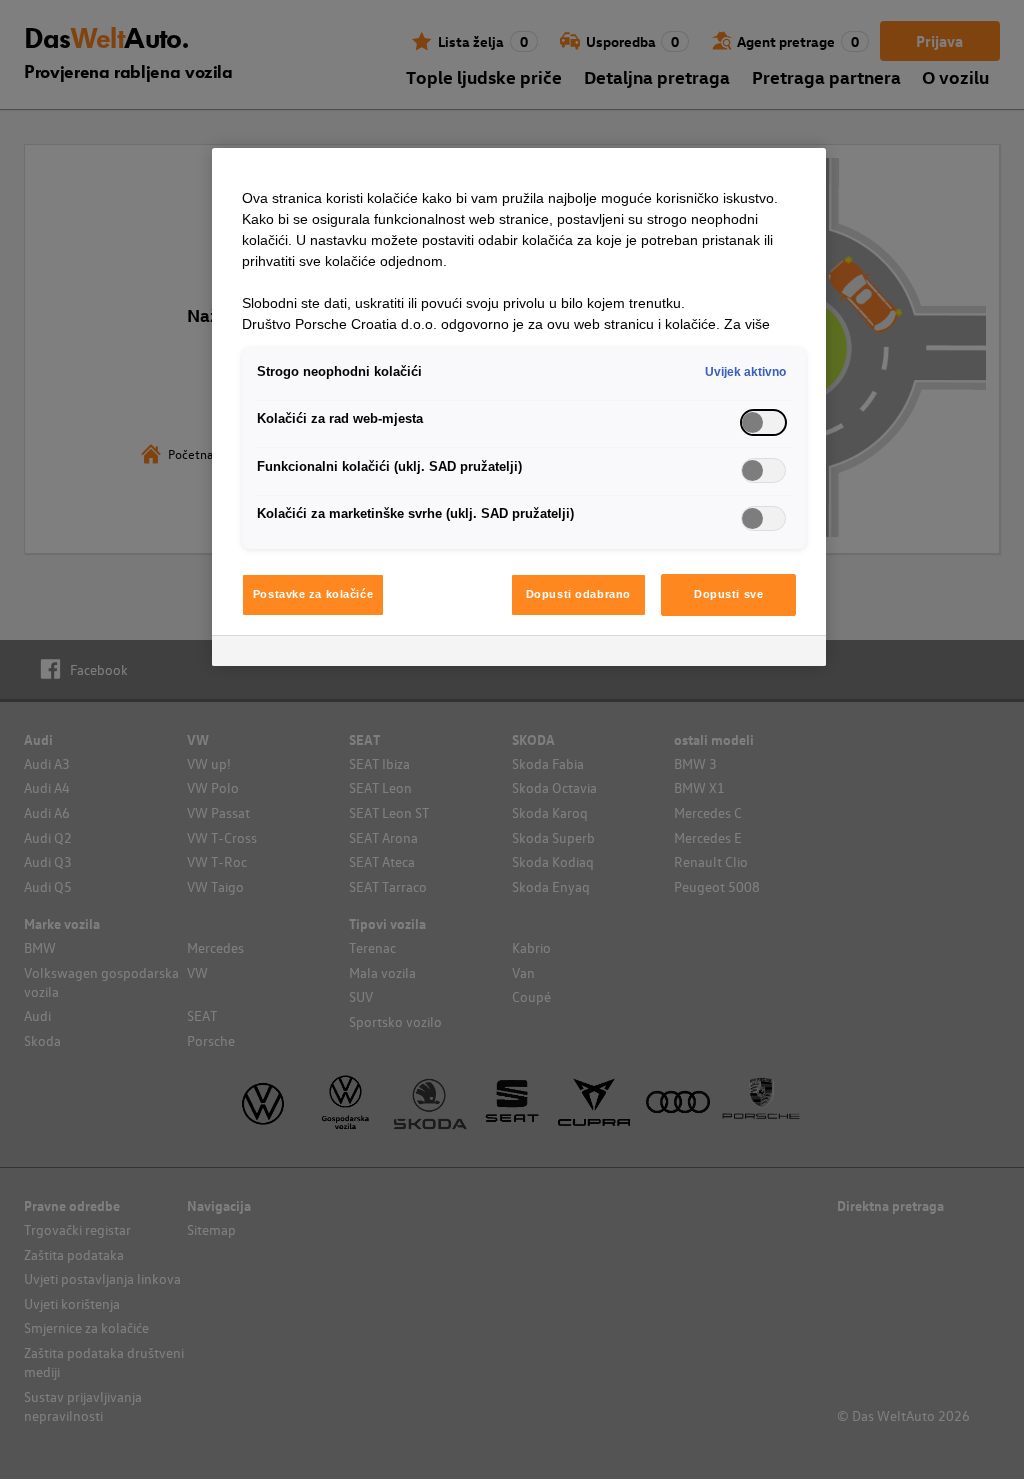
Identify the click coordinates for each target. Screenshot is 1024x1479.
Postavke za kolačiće (313, 594)
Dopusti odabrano (578, 594)
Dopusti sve (728, 594)
